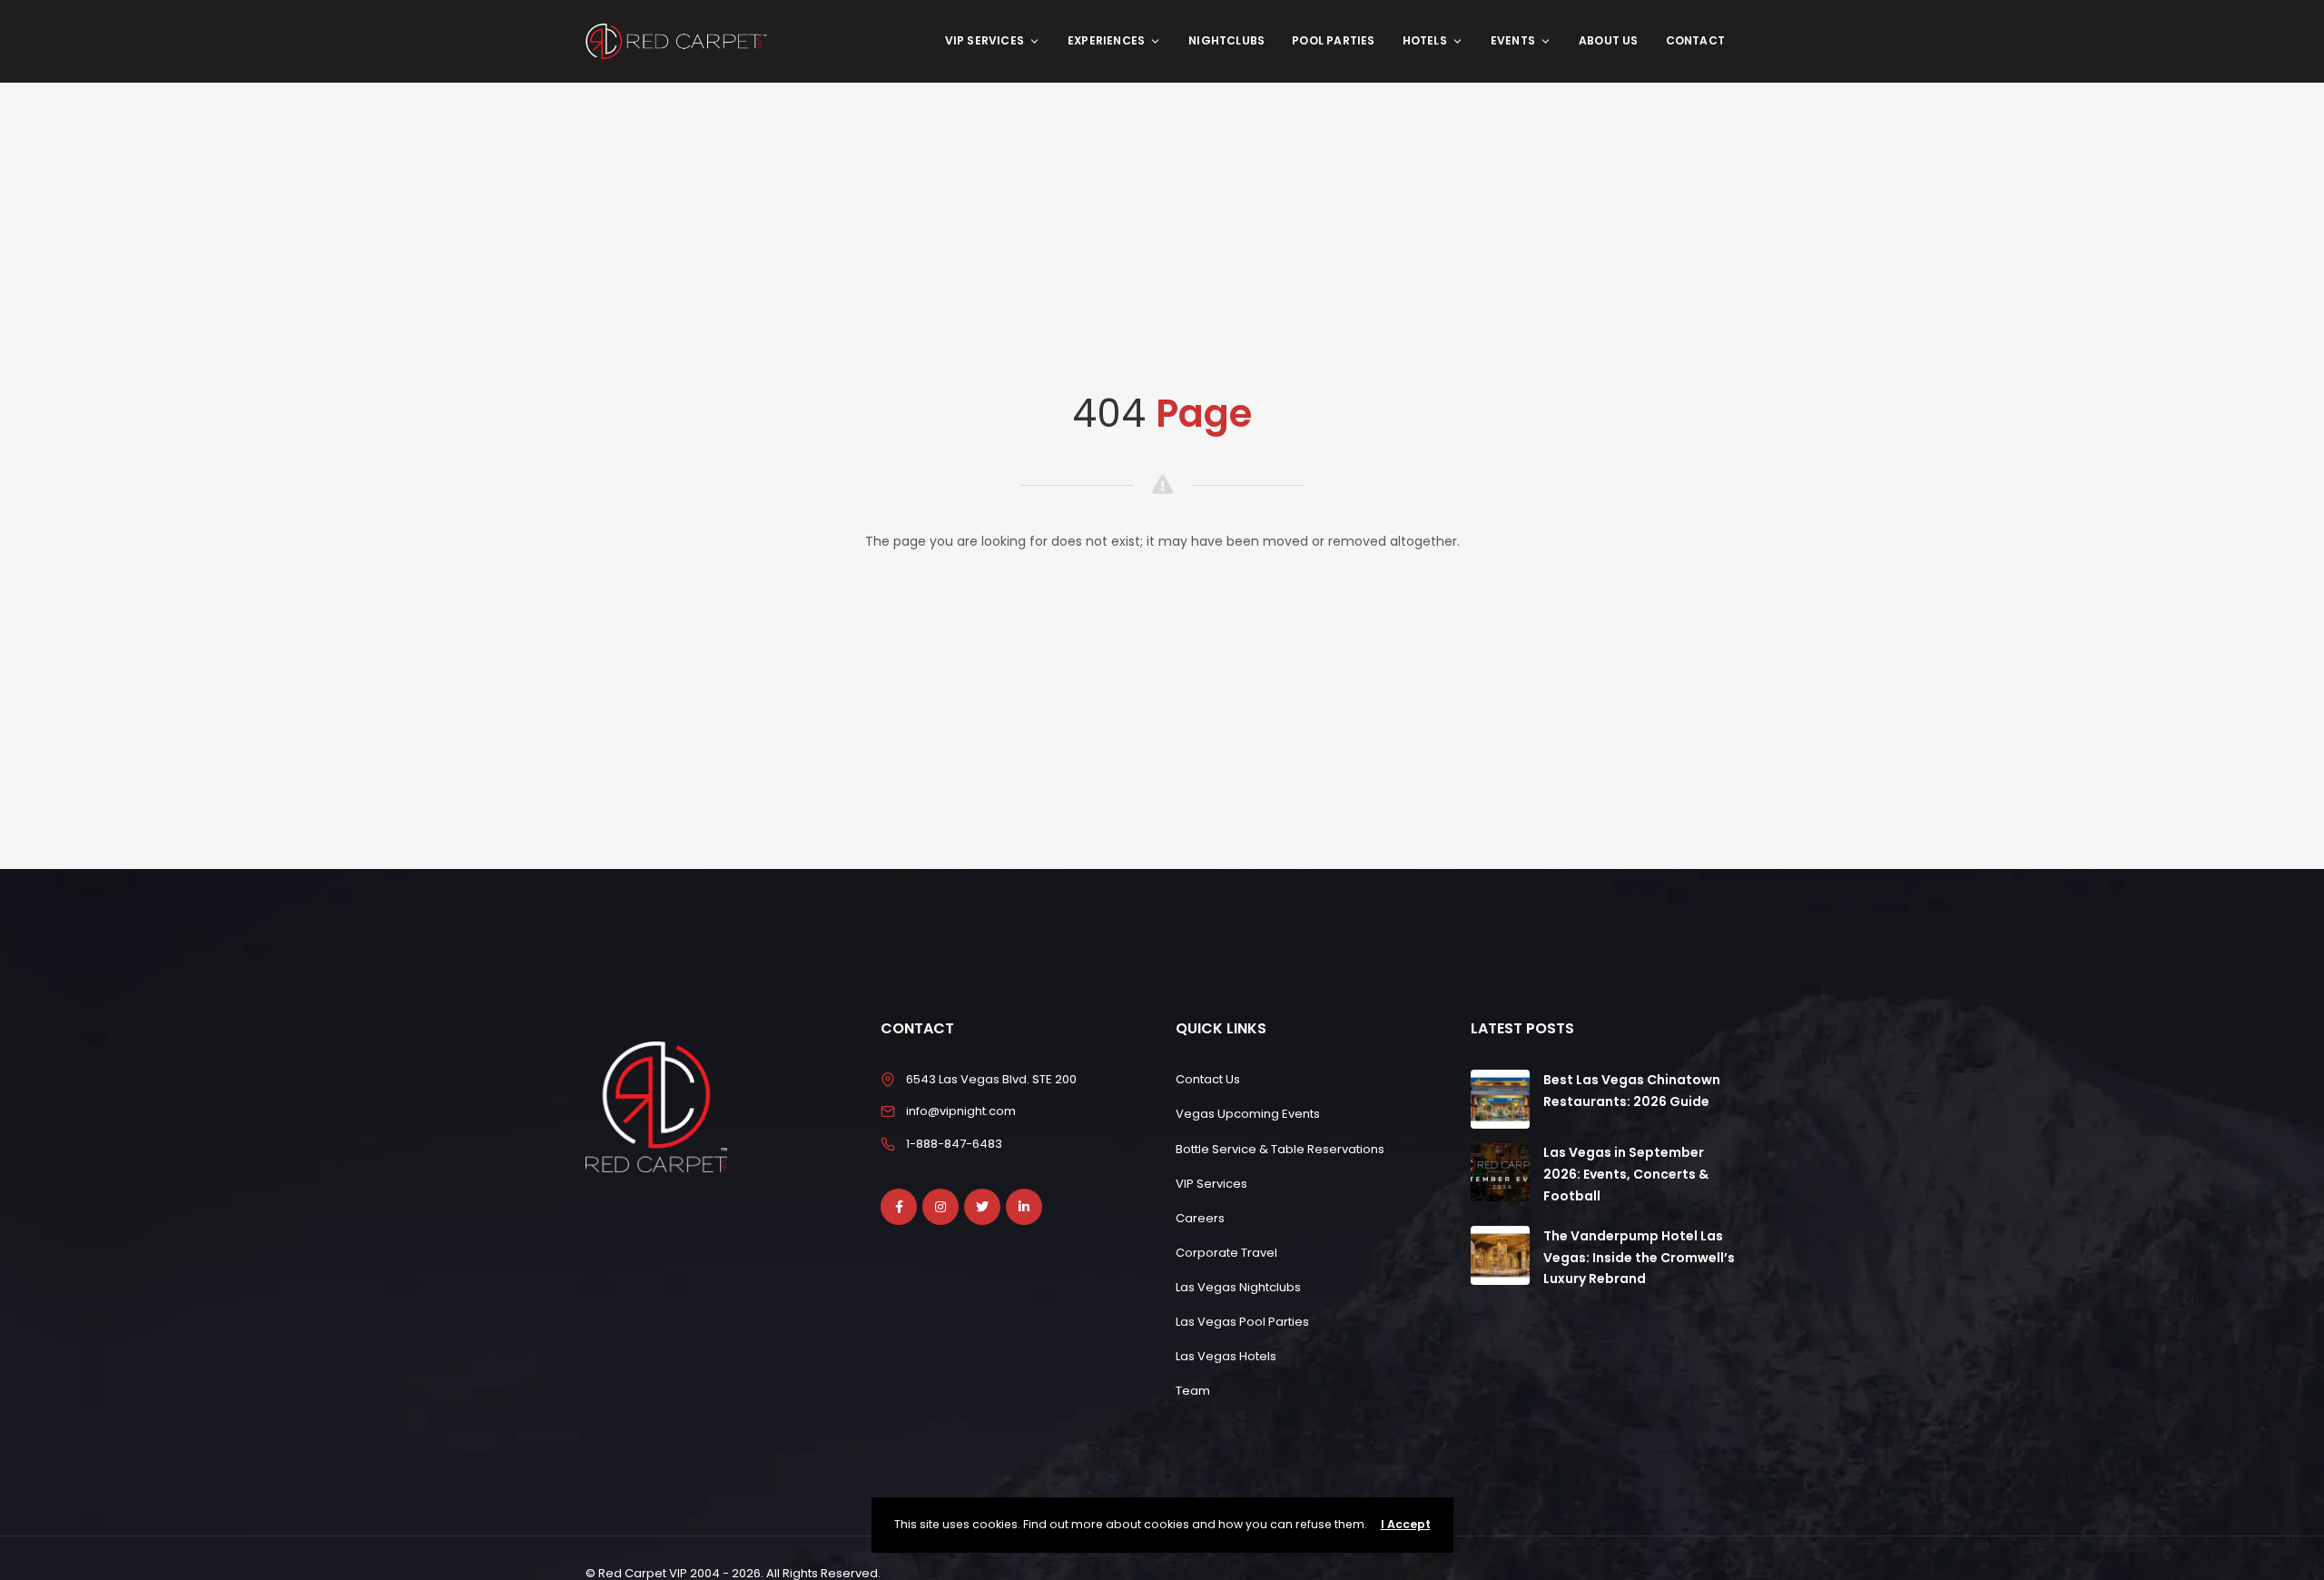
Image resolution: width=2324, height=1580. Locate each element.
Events (1513, 40)
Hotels (1425, 40)
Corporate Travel (1226, 1253)
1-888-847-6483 (954, 1144)
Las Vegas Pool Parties (1242, 1322)
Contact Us (1208, 1079)
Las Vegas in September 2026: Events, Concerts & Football (1626, 1174)
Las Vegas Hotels (1226, 1356)
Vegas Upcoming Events (1248, 1114)
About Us (1609, 40)
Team (1193, 1391)
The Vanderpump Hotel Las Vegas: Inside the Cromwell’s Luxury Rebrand (1639, 1258)
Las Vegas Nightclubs (1238, 1287)
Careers (1200, 1218)
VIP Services (985, 40)
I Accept (1406, 1524)
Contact (1695, 40)
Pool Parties (1333, 40)
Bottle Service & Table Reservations (1280, 1149)
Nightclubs (1226, 40)
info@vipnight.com (961, 1111)
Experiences (1106, 40)
